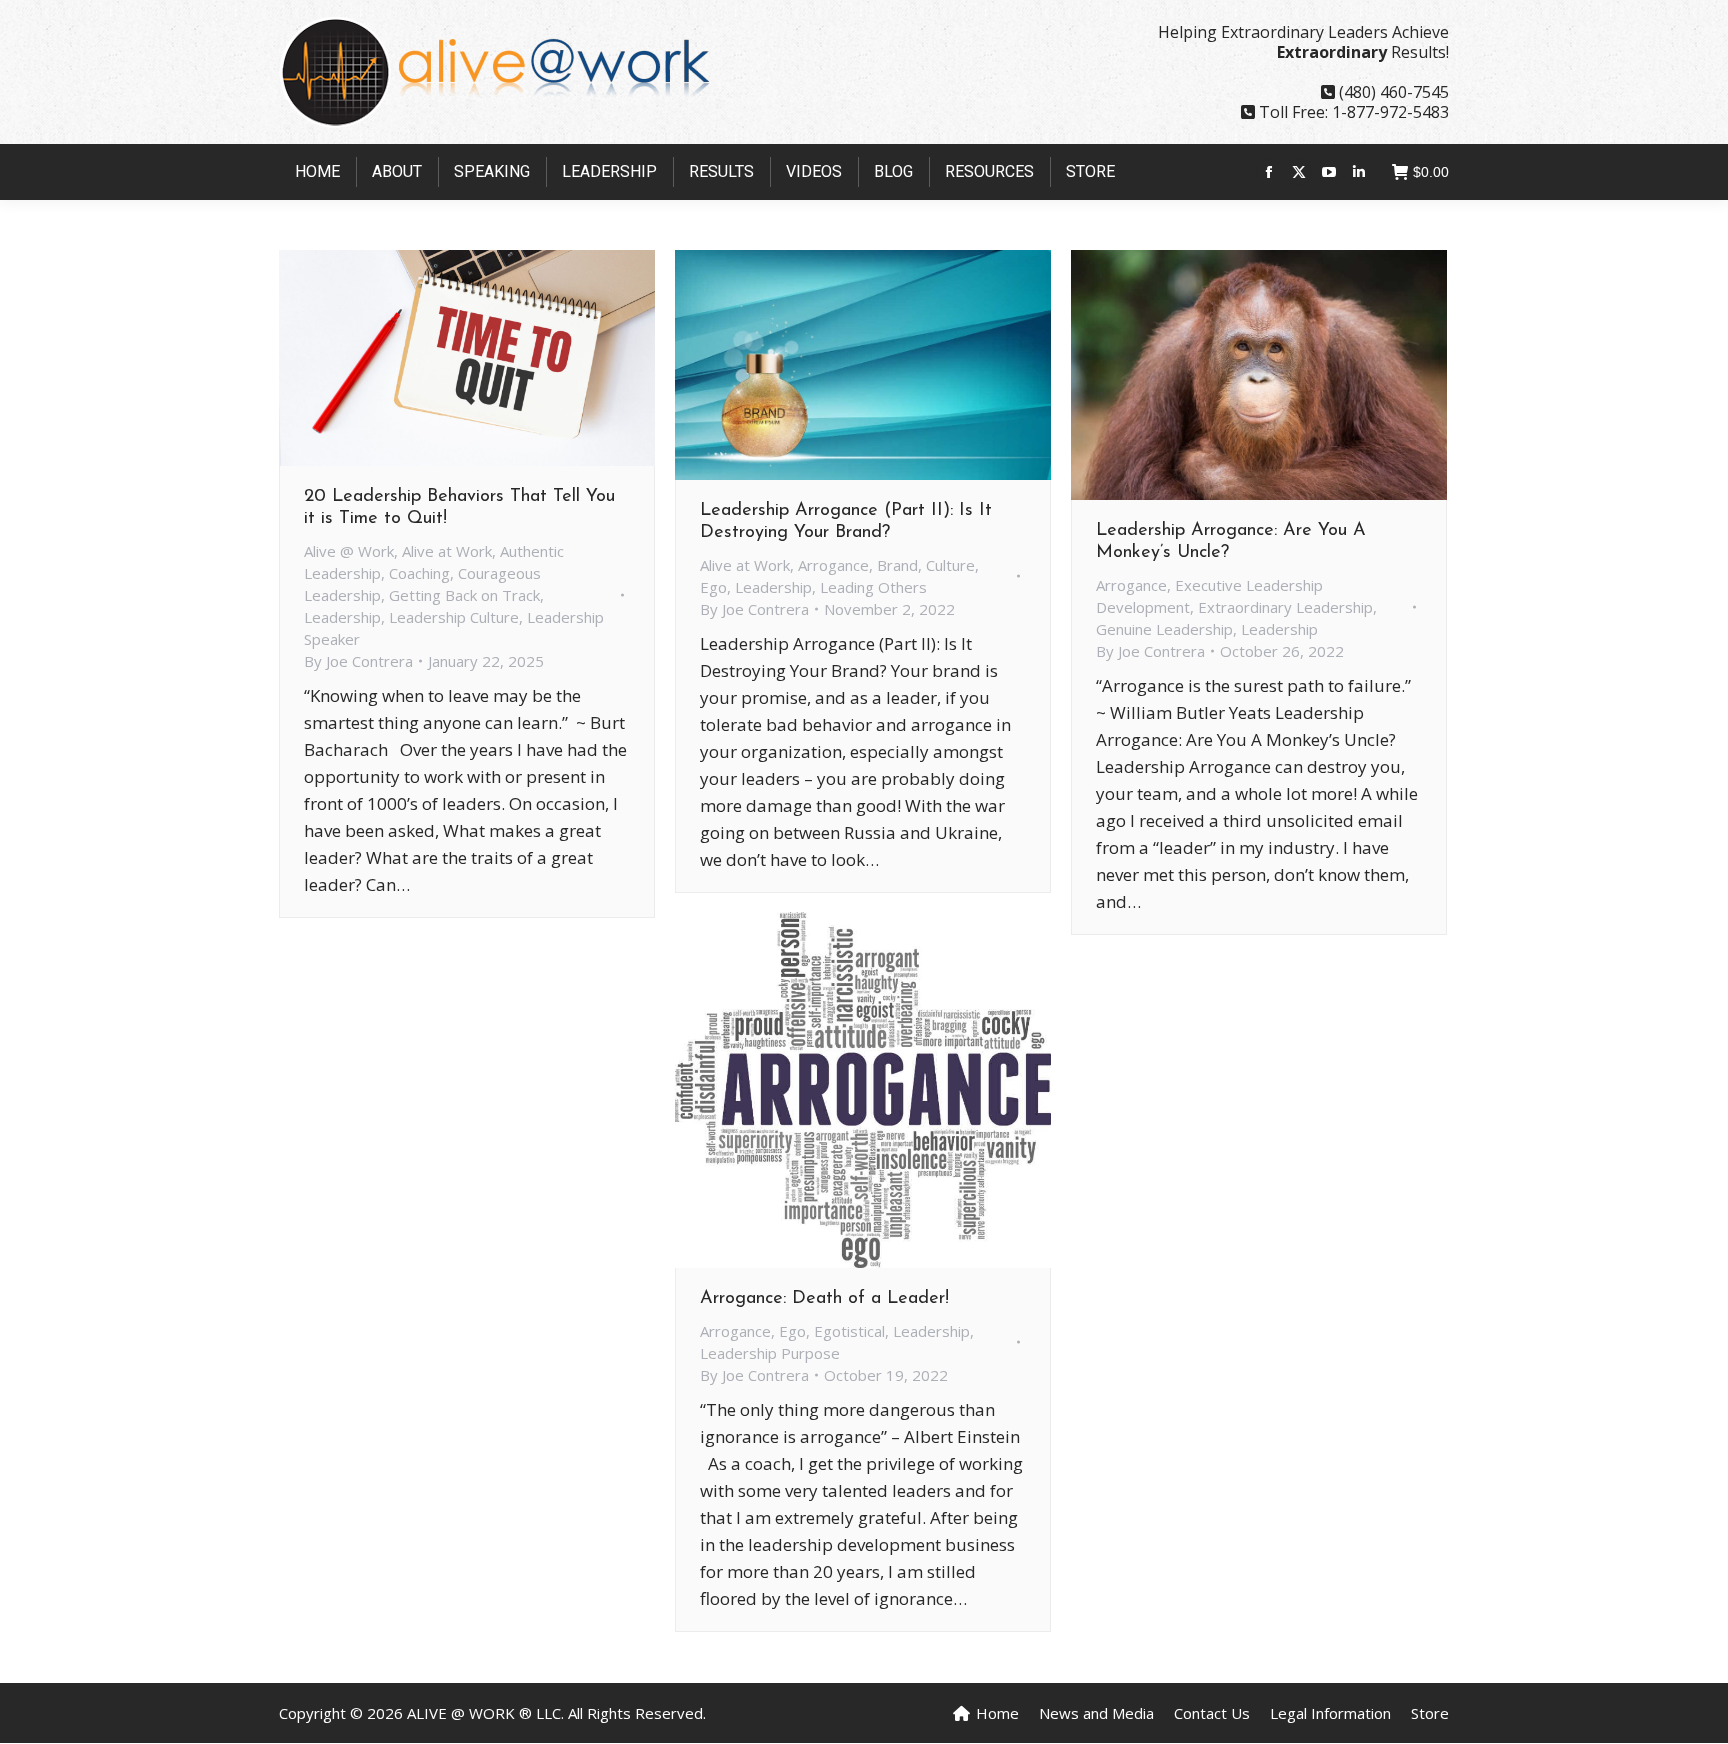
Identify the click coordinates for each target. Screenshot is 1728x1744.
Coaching (419, 573)
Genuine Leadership (1164, 629)
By (358, 661)
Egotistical (849, 1331)
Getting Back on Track (464, 595)
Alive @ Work (349, 551)
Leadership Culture (454, 617)
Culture (950, 565)
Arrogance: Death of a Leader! (824, 1299)
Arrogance (833, 565)
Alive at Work (447, 551)
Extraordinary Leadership (1285, 607)
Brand (897, 565)
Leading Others (873, 587)
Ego (713, 587)
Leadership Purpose (770, 1353)
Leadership (342, 617)
